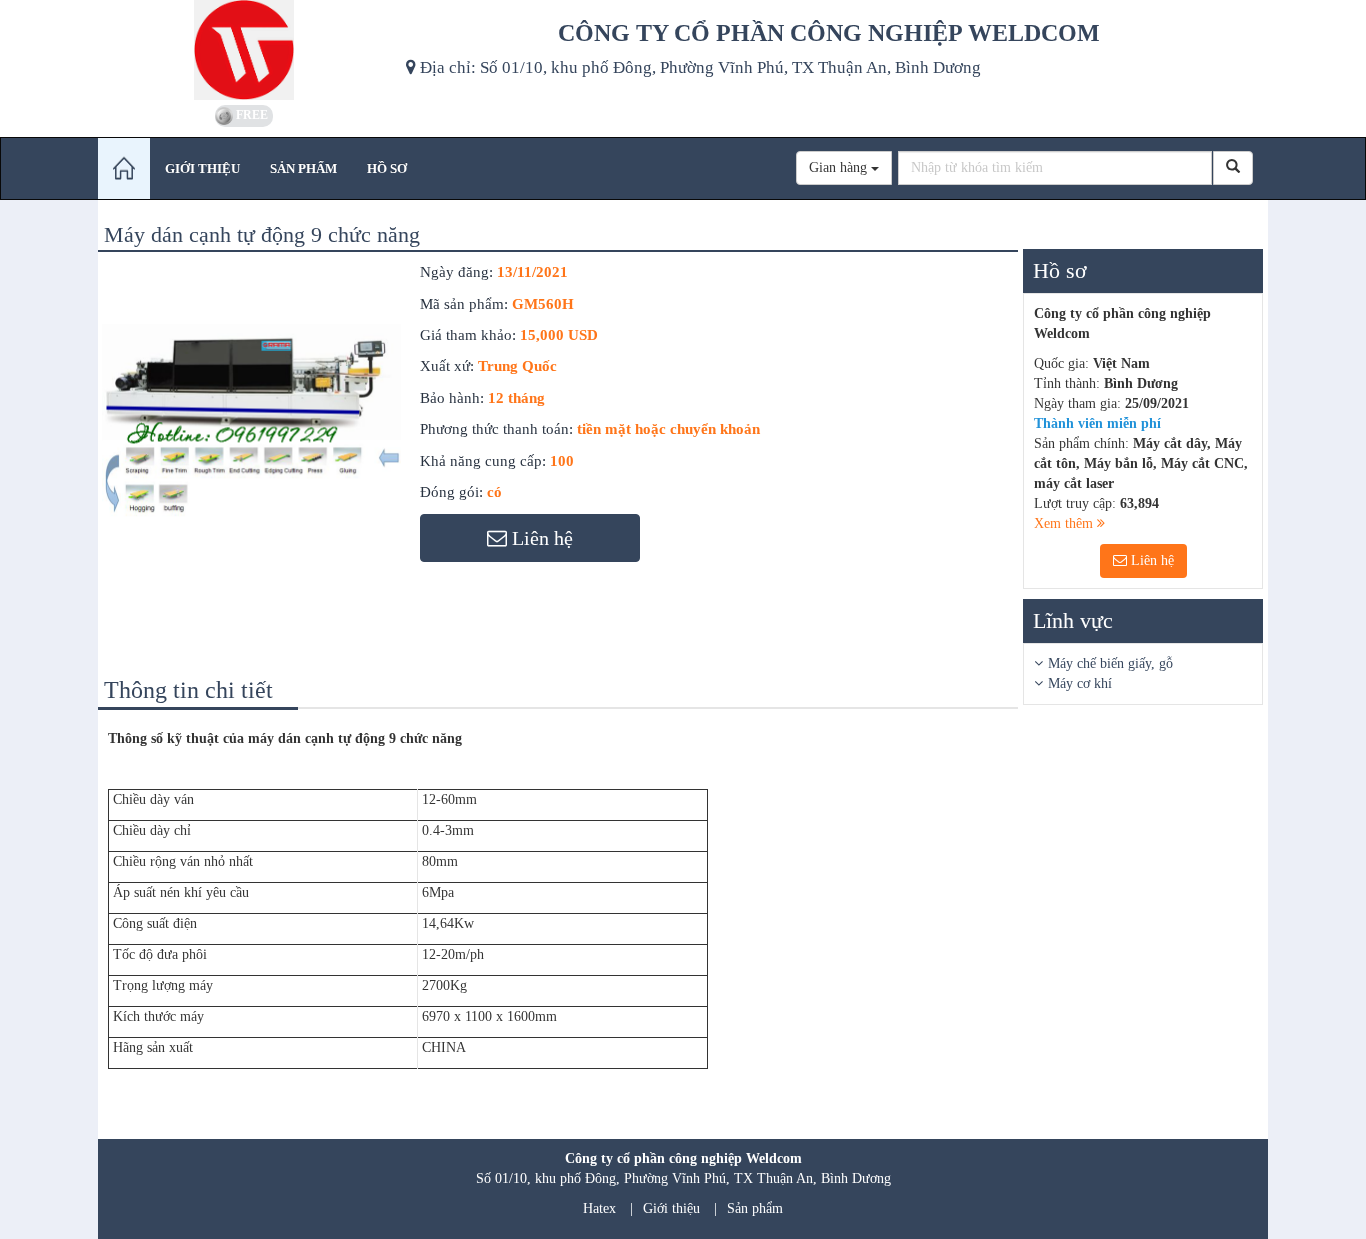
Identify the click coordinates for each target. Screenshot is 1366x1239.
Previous (72, 437)
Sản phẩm (755, 1208)
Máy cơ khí (1080, 683)
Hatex (599, 1208)
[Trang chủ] (124, 168)
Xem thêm (1065, 523)
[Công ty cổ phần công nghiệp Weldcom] (244, 50)
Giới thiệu (671, 1208)
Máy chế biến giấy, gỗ (1110, 663)
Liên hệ (1150, 560)
